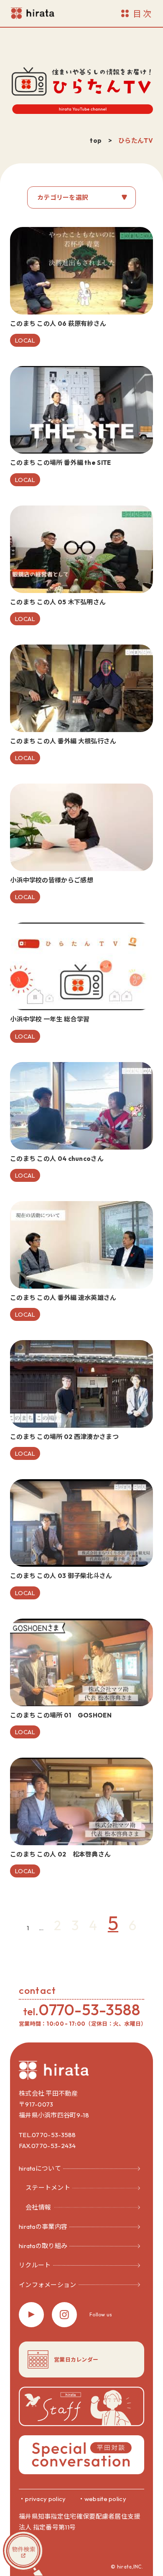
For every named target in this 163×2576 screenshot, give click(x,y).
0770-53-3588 (89, 2010)
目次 (143, 14)
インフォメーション (48, 2285)
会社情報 (38, 2207)
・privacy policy (42, 2499)
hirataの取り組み (43, 2246)
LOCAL (25, 340)
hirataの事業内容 (43, 2227)
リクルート (35, 2265)
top (96, 141)
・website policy (102, 2499)
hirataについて (40, 2168)
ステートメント (48, 2188)
